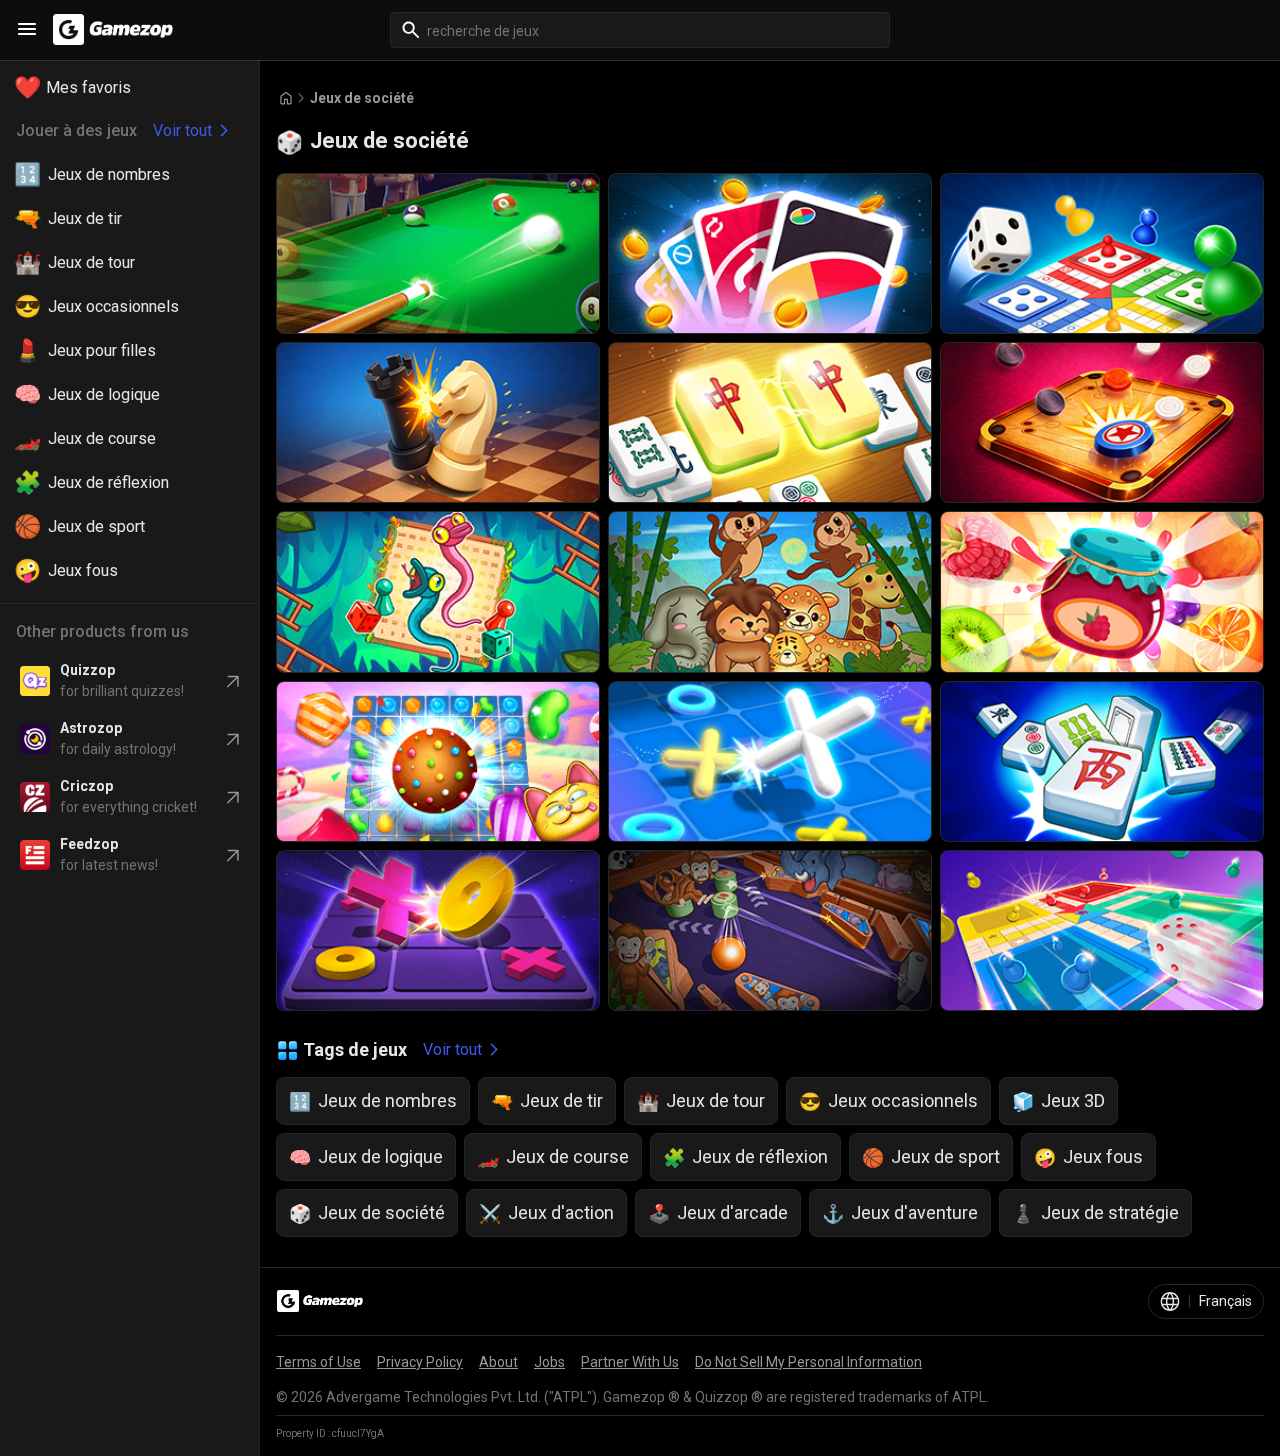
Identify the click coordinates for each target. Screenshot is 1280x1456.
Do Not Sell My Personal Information (808, 1362)
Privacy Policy (420, 1362)
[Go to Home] (286, 98)
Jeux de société (362, 98)
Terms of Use (318, 1362)
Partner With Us (630, 1362)
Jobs (549, 1362)
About (498, 1362)
